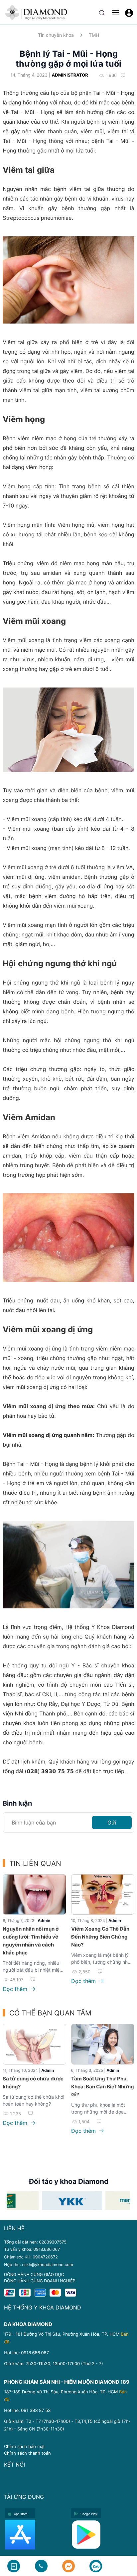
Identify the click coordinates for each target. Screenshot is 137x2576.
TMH (94, 35)
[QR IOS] (36, 2535)
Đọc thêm (16, 1989)
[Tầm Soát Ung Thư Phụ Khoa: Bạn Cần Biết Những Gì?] (103, 2044)
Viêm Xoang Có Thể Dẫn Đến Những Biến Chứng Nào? (100, 1937)
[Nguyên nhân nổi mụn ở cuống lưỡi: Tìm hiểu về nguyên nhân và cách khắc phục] (34, 1895)
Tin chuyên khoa (56, 35)
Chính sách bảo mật (24, 2446)
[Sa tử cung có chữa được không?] (34, 2044)
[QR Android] (102, 2535)
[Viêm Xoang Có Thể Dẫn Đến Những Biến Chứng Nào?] (103, 1895)
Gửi (112, 1823)
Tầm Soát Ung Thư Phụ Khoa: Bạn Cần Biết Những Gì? (103, 2087)
